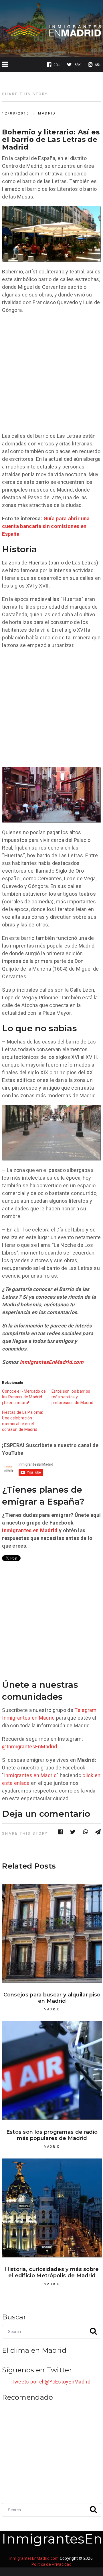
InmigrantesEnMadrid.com (52, 1362)
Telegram (85, 1710)
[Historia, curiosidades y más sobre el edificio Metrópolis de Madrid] (52, 2208)
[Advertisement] (51, 373)
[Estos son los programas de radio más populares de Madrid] (52, 2071)
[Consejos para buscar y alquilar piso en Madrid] (52, 1933)
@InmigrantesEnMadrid (29, 1747)
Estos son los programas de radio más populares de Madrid (52, 2135)
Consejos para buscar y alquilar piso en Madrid (52, 1998)
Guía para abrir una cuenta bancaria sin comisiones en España (46, 526)
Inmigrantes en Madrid (30, 1530)
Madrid (47, 113)
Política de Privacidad (51, 2564)
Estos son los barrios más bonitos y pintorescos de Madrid (72, 1397)
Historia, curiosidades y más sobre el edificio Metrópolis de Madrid (52, 2272)
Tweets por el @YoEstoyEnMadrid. (51, 2382)
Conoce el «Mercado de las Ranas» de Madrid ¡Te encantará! (24, 1397)
